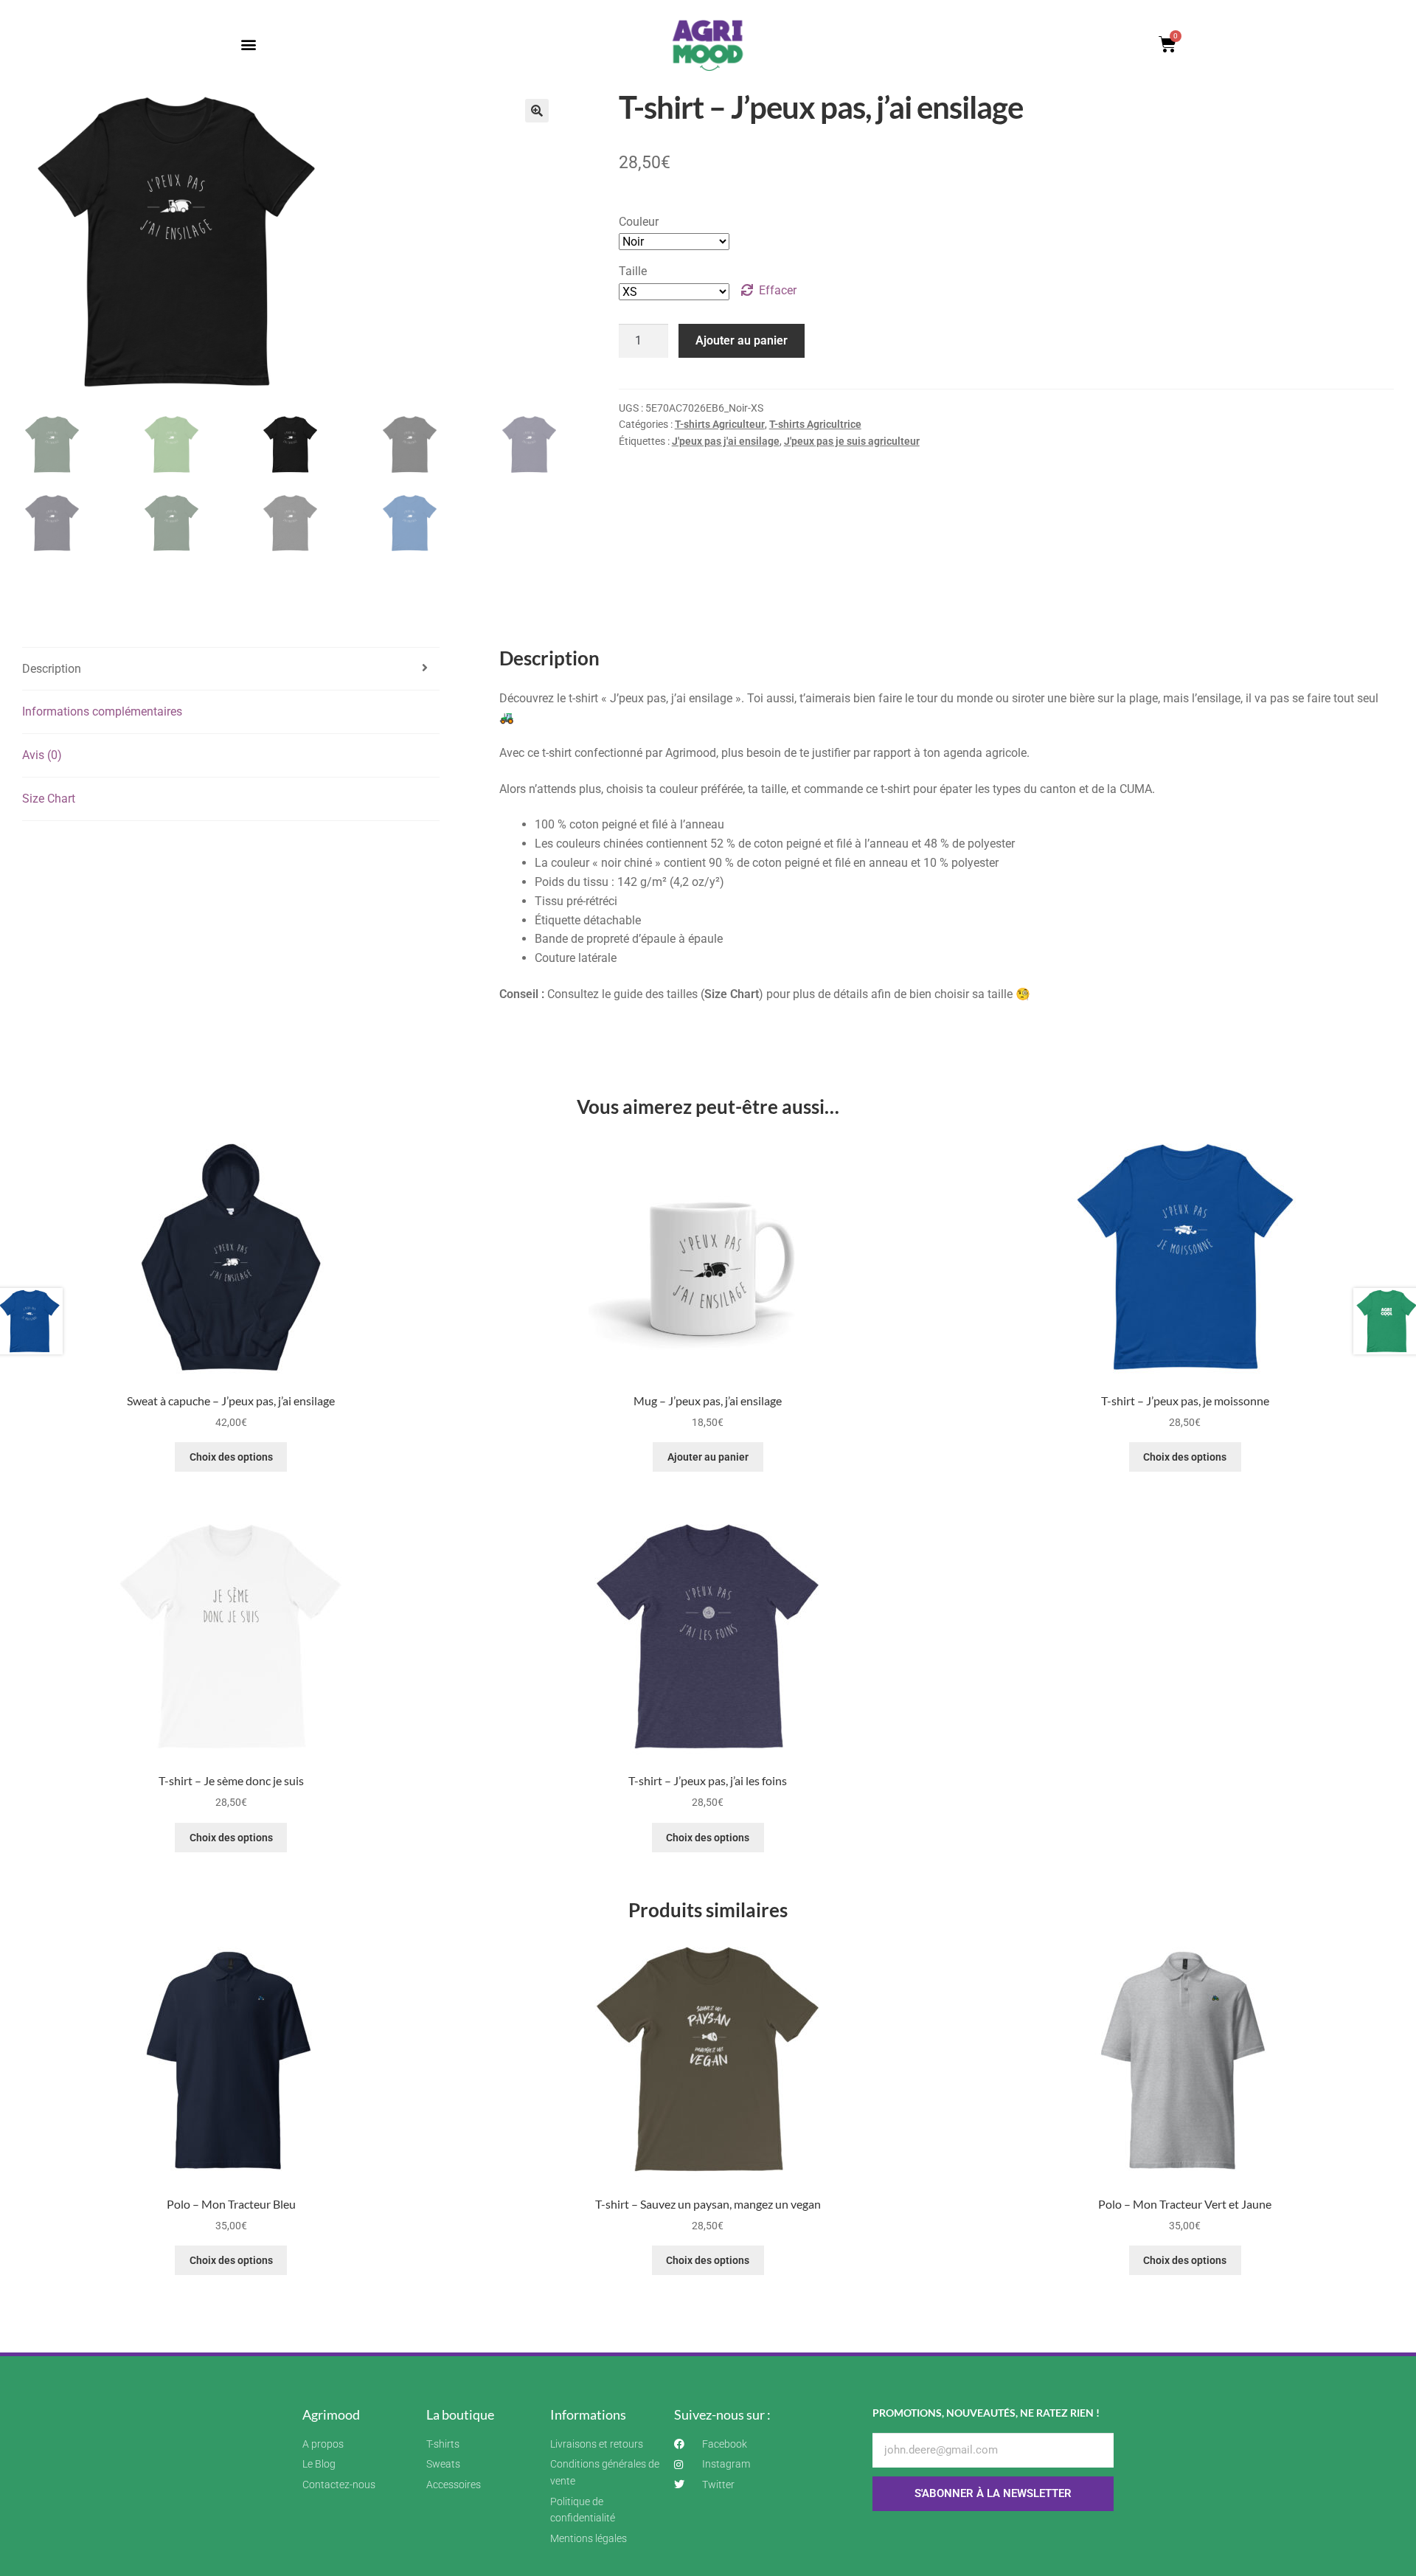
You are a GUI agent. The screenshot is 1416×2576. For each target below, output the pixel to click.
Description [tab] (52, 669)
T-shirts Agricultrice (815, 424)
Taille (633, 271)
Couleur (639, 222)
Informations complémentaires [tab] (102, 711)
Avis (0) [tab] (42, 755)
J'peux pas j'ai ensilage (726, 441)
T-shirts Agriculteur (720, 424)
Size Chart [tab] (49, 799)
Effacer (778, 290)
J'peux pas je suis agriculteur (852, 441)
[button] (248, 45)
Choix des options (231, 1457)
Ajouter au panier (742, 340)
